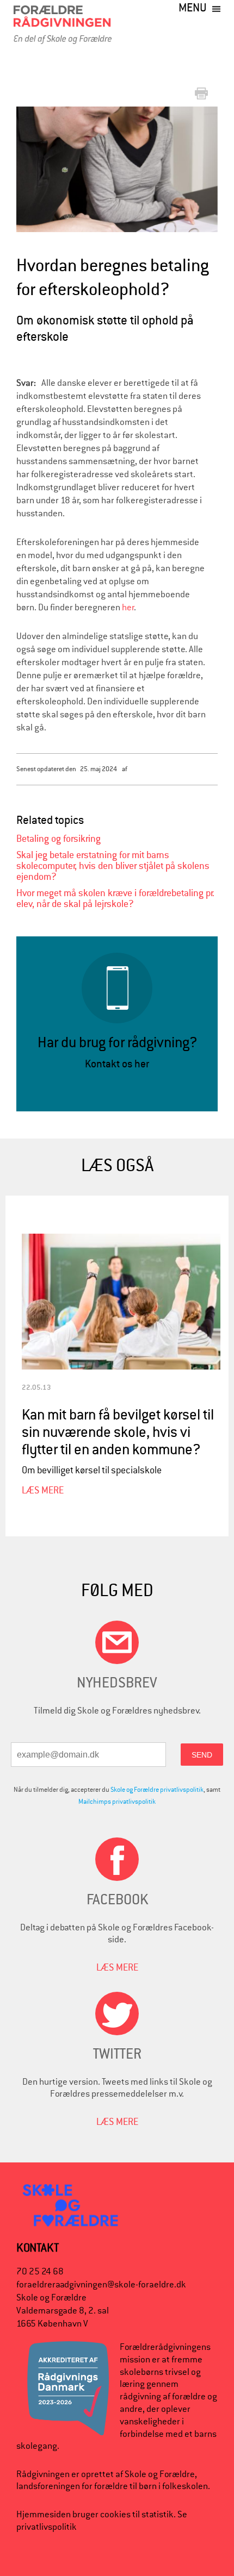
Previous (33, 169)
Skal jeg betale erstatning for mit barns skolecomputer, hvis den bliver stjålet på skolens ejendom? (113, 866)
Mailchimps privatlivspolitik (117, 1802)
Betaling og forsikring (59, 839)
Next (211, 162)
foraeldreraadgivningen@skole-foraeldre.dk (101, 2284)
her (128, 607)
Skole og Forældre (160, 2474)
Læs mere (43, 1490)
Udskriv (204, 94)
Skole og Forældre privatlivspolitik (157, 1790)
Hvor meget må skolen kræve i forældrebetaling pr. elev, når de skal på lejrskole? (115, 899)
